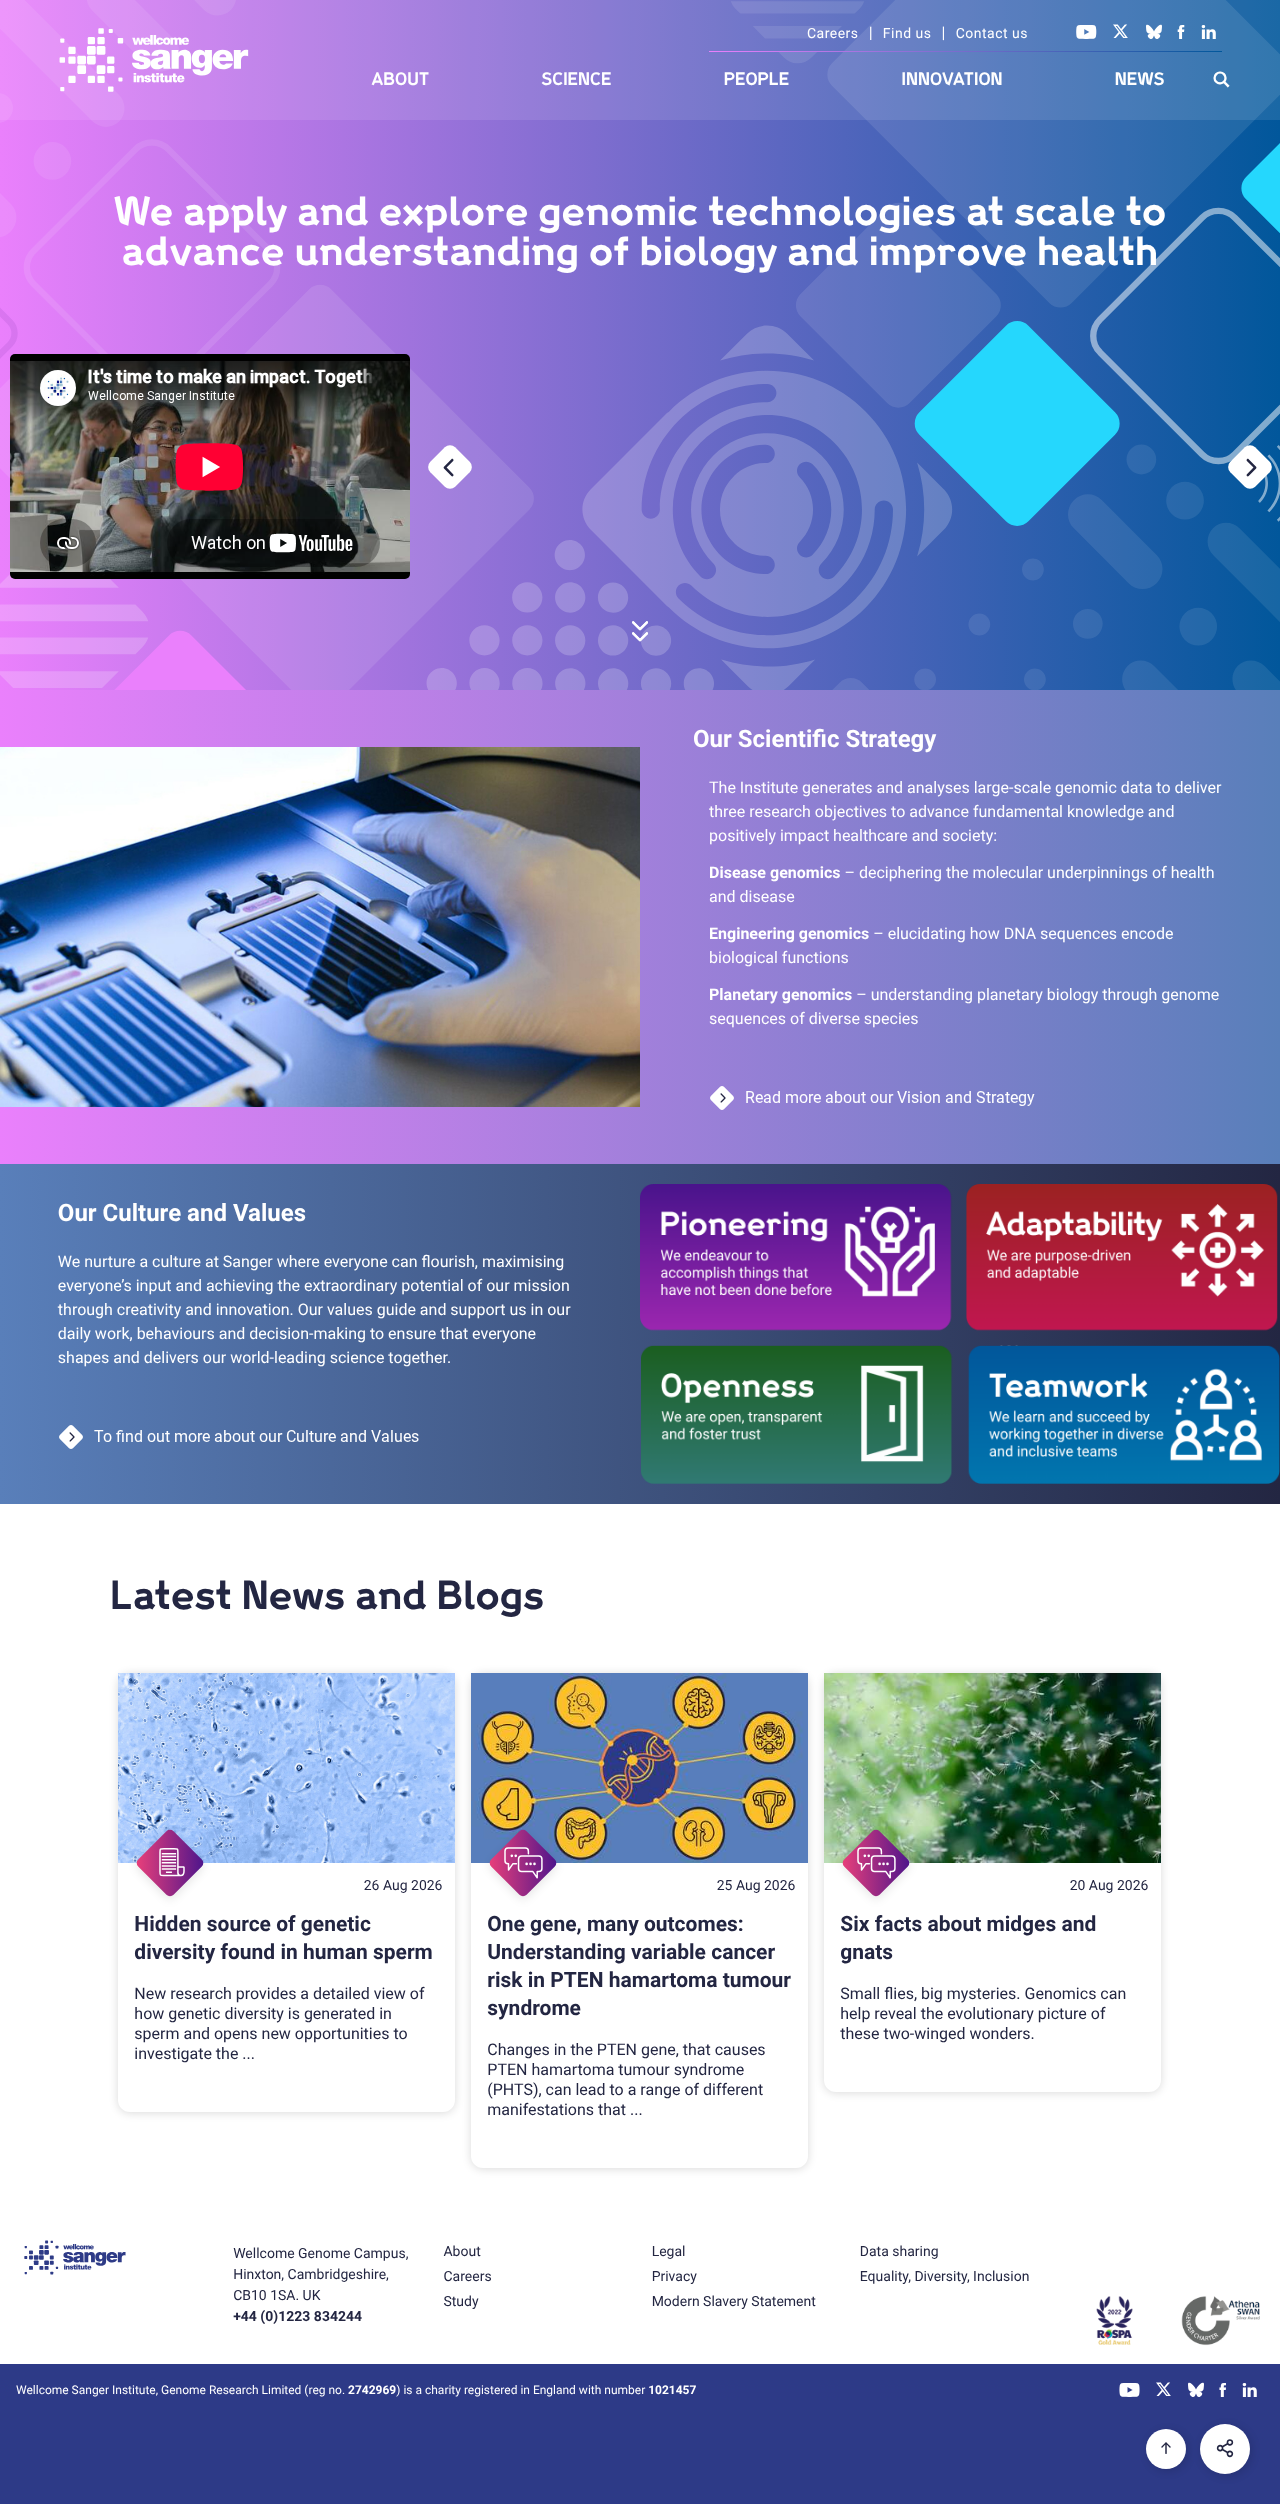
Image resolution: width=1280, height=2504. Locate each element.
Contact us (992, 34)
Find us (907, 34)
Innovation (952, 79)
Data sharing (899, 2252)
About (401, 79)
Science (577, 79)
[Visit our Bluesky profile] (1154, 34)
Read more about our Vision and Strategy (890, 1097)
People (757, 79)
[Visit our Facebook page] (1182, 34)
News (1140, 79)
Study (460, 2302)
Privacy (674, 2277)
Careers (833, 34)
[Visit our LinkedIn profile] (1209, 34)
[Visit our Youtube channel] (1086, 34)
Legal (669, 2252)
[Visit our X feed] (1121, 34)
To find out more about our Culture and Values (256, 1436)
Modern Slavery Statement (734, 2302)
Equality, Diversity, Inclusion (945, 2277)
